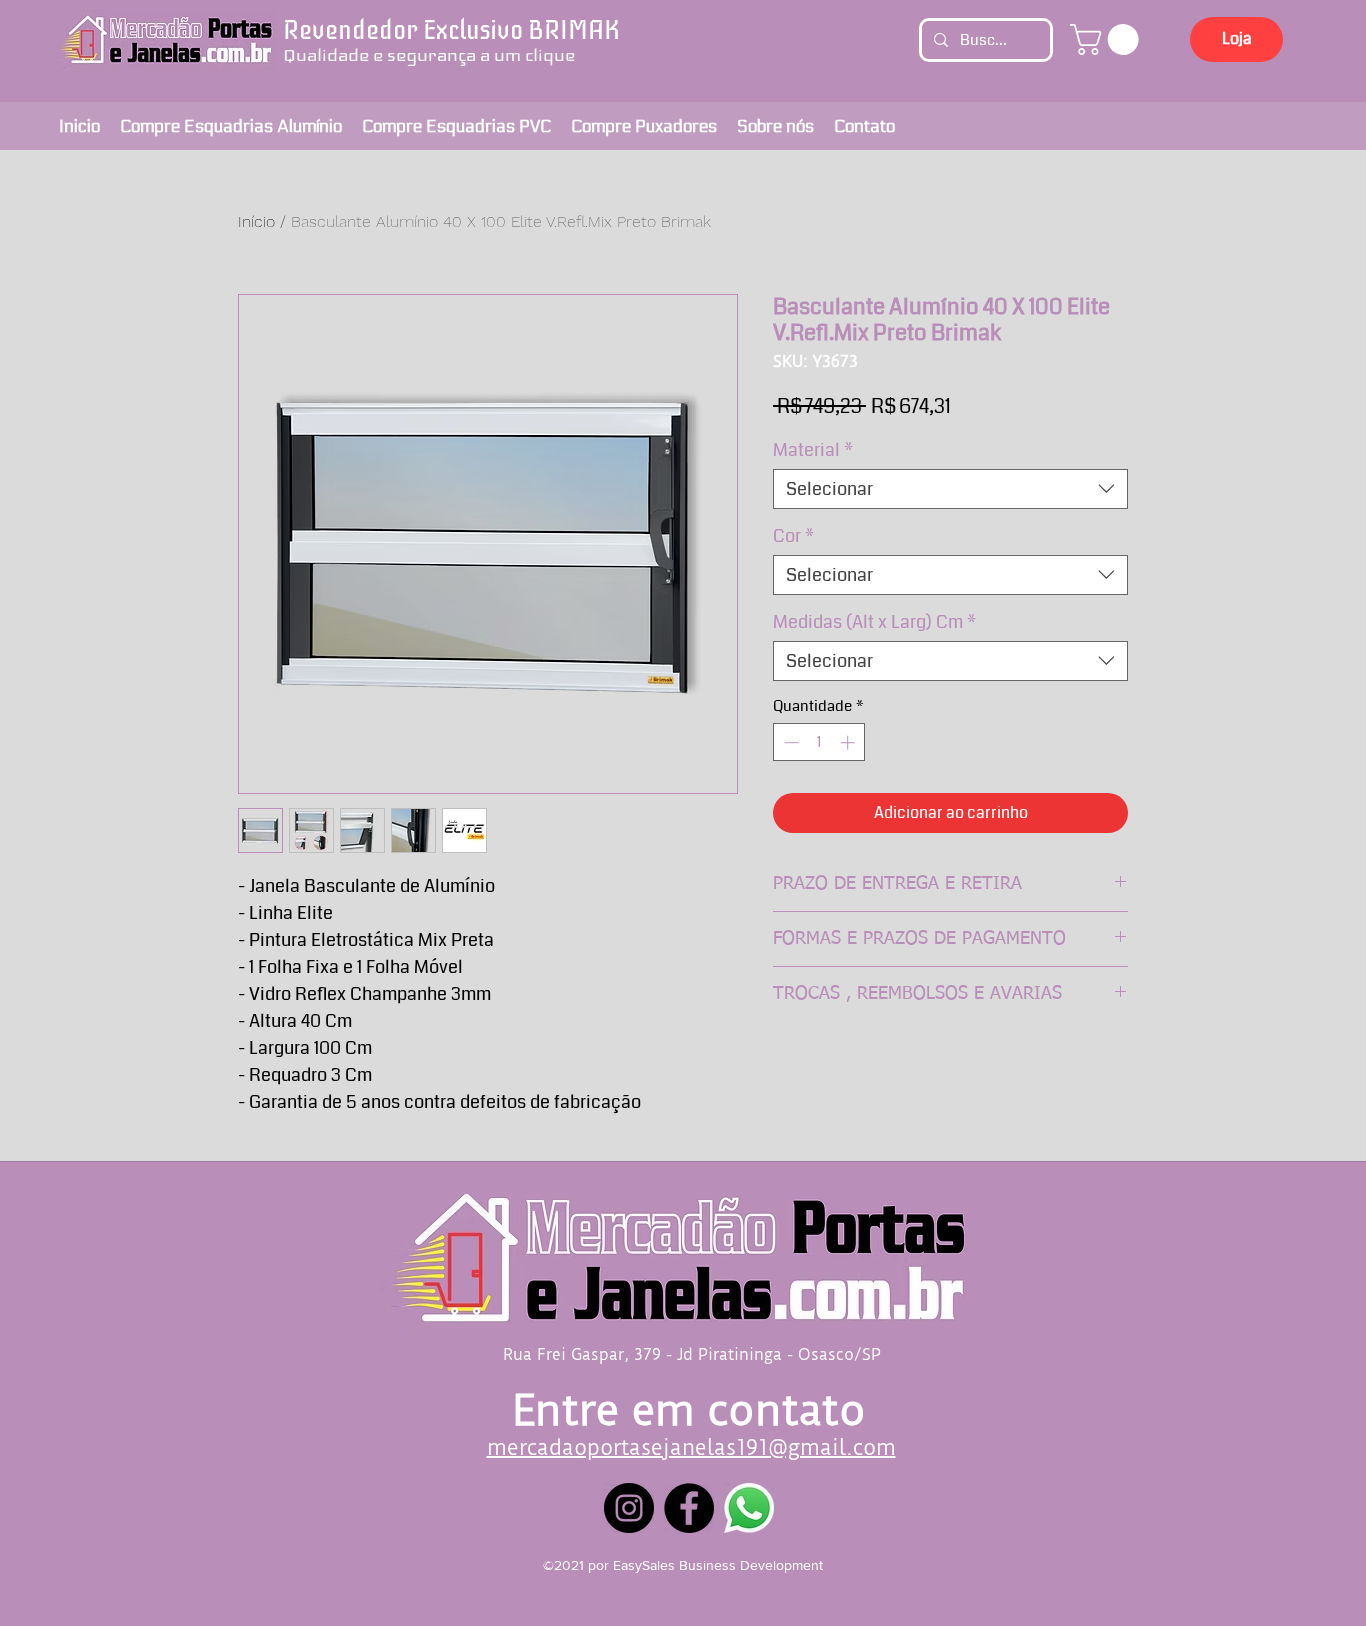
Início (256, 221)
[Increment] (849, 742)
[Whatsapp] (749, 1508)
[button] (1108, 39)
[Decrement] (789, 742)
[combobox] (950, 489)
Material (813, 450)
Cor (793, 536)
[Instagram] (629, 1508)
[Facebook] (689, 1508)
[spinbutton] (819, 742)
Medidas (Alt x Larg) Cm (874, 622)
